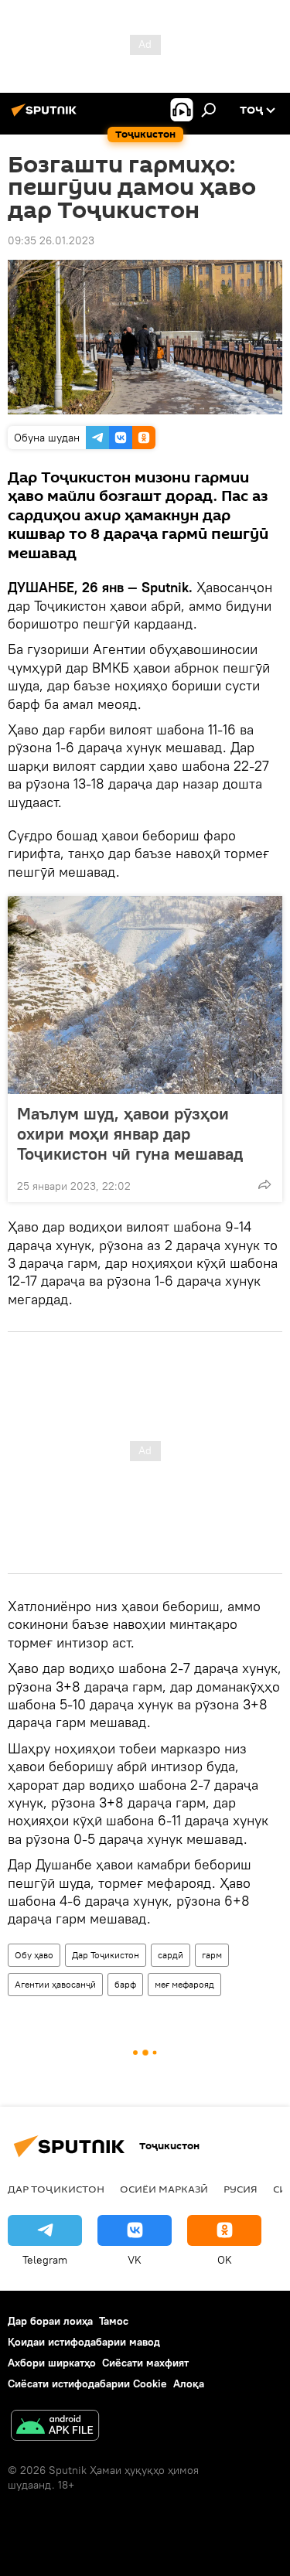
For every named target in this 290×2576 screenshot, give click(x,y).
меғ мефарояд (184, 1984)
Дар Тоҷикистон (106, 1955)
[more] (264, 1184)
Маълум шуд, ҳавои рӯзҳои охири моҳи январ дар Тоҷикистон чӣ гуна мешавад (130, 1133)
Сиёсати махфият (145, 2363)
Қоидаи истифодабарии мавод (84, 2342)
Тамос (114, 2321)
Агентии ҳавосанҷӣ (55, 1984)
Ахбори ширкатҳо (52, 2363)
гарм (212, 1955)
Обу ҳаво (34, 1955)
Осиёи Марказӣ (164, 2189)
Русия (241, 2189)
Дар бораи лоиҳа (50, 2321)
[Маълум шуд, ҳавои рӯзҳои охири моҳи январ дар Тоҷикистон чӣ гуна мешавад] (145, 995)
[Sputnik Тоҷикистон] (46, 116)
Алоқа (189, 2383)
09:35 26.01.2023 (51, 240)
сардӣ (171, 1955)
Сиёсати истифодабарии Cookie (87, 2383)
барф (125, 1984)
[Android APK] (55, 2427)
